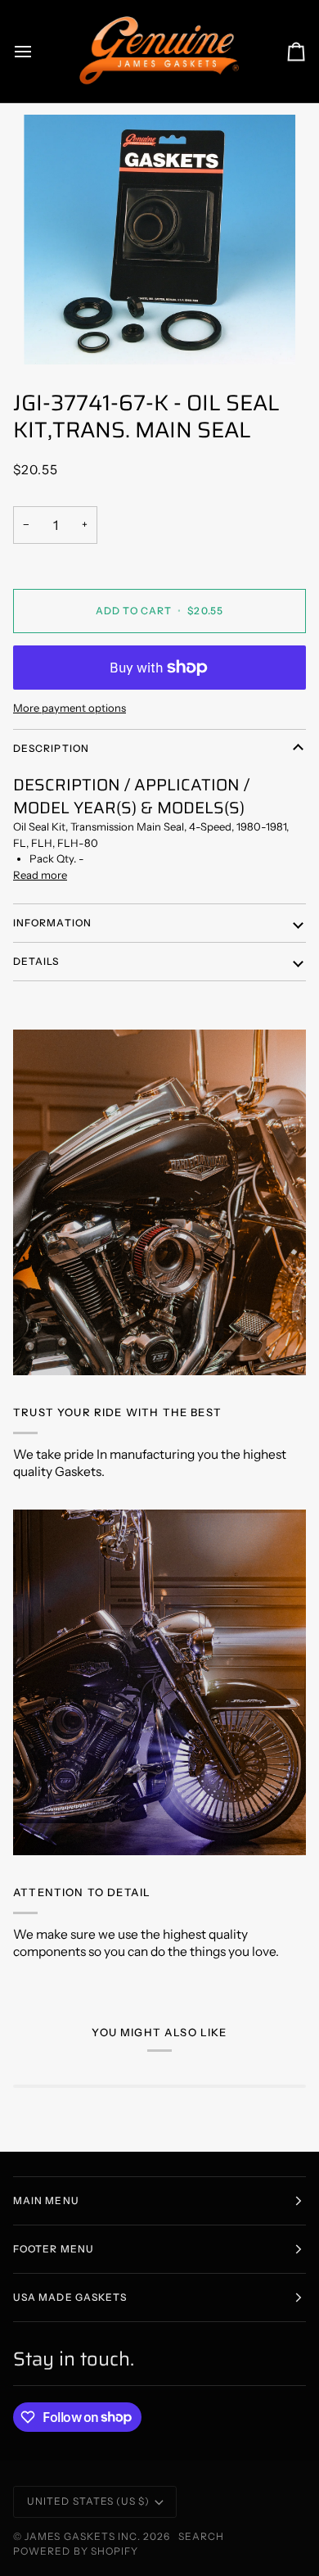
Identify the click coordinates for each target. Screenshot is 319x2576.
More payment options (70, 708)
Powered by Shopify (76, 2551)
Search (201, 2536)
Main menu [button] (46, 2200)
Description (51, 748)
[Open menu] (38, 51)
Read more (40, 875)
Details (36, 961)
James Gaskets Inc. (84, 2536)
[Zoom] (159, 240)
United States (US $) (88, 2501)
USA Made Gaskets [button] (70, 2297)
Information (52, 923)
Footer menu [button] (54, 2249)
